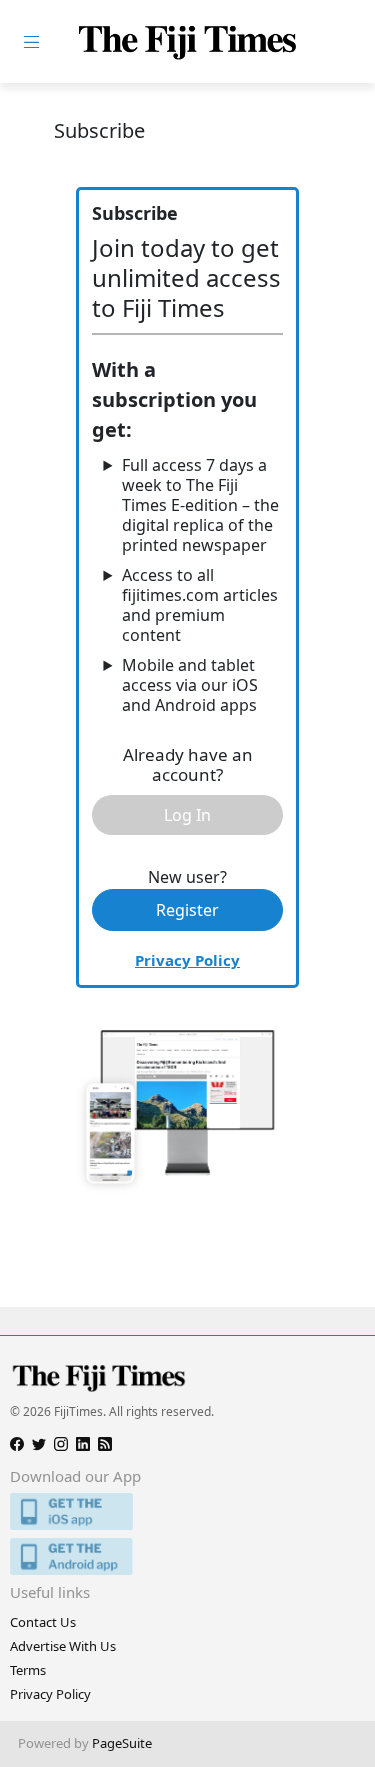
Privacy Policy (187, 960)
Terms (28, 1670)
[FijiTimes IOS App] (187, 1511)
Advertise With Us (63, 1646)
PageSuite (122, 1743)
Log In (187, 815)
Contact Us (43, 1622)
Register (187, 910)
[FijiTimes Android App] (187, 1556)
